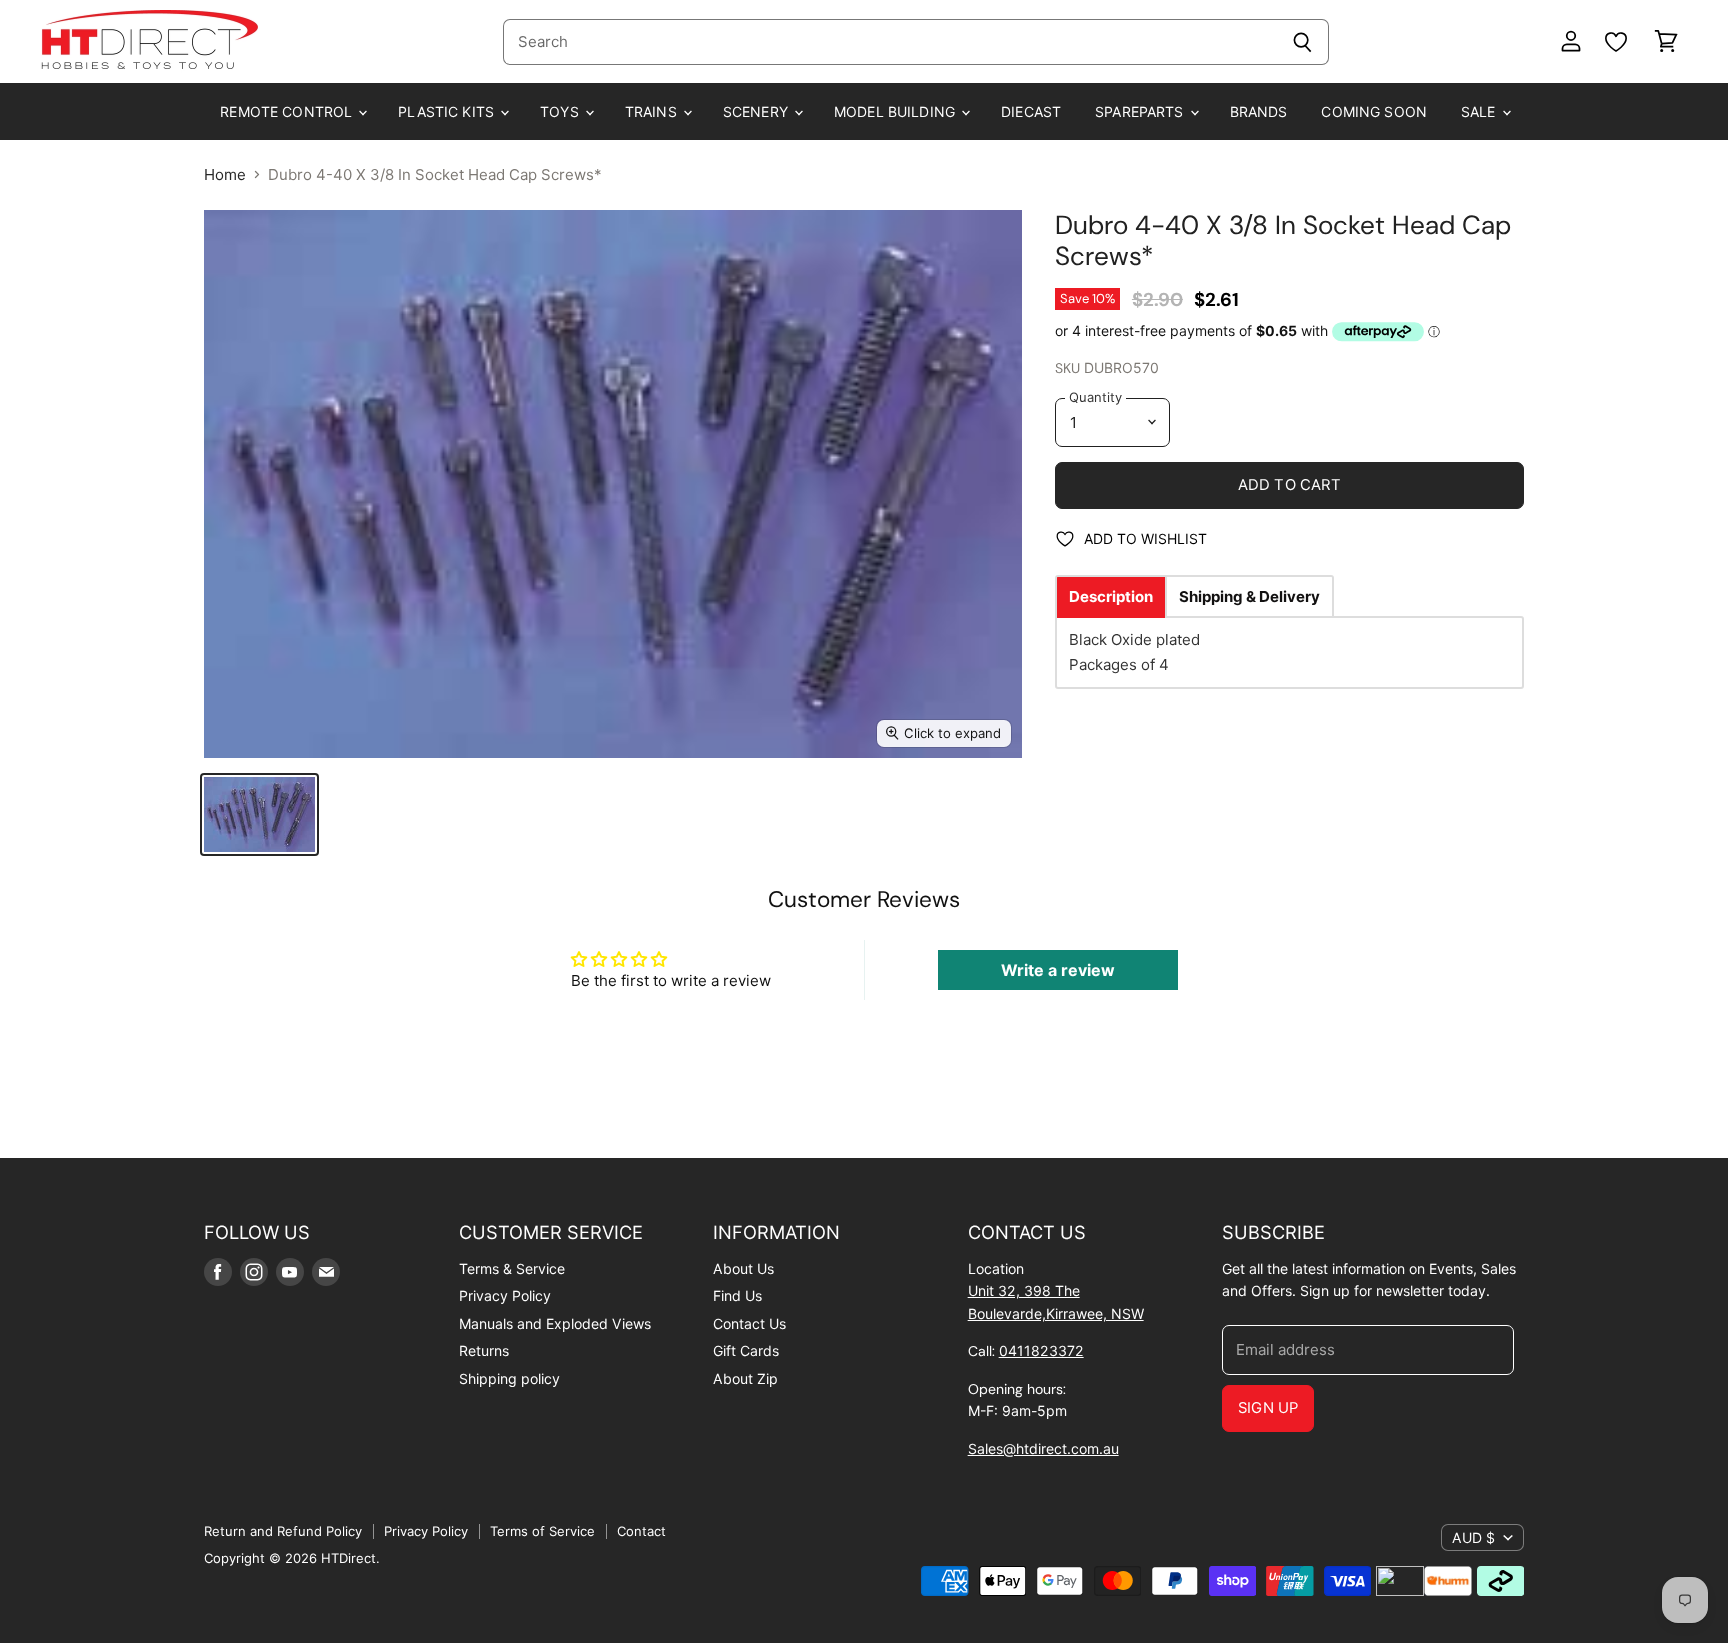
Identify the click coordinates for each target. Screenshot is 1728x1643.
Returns (484, 1350)
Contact (641, 1531)
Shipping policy (509, 1378)
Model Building (896, 111)
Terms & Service (512, 1268)
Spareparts (1141, 111)
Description (1111, 596)
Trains (653, 111)
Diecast (1031, 111)
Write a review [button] (1058, 970)
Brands (1259, 111)
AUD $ (1473, 1537)
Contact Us (749, 1323)
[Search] (1302, 42)
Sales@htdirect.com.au (1043, 1448)
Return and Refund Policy (283, 1531)
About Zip (745, 1378)
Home (225, 174)
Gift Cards (746, 1350)
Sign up (1268, 1408)
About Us (743, 1268)
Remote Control (288, 111)
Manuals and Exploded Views (555, 1323)
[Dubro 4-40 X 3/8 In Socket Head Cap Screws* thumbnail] (259, 814)
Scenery (757, 111)
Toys (561, 111)
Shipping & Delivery (1249, 596)
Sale (1480, 111)
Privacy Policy (505, 1295)
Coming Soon (1374, 111)
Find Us (737, 1295)
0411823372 (1041, 1350)
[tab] (1111, 596)
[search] (889, 42)
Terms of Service (542, 1531)
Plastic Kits (448, 111)
